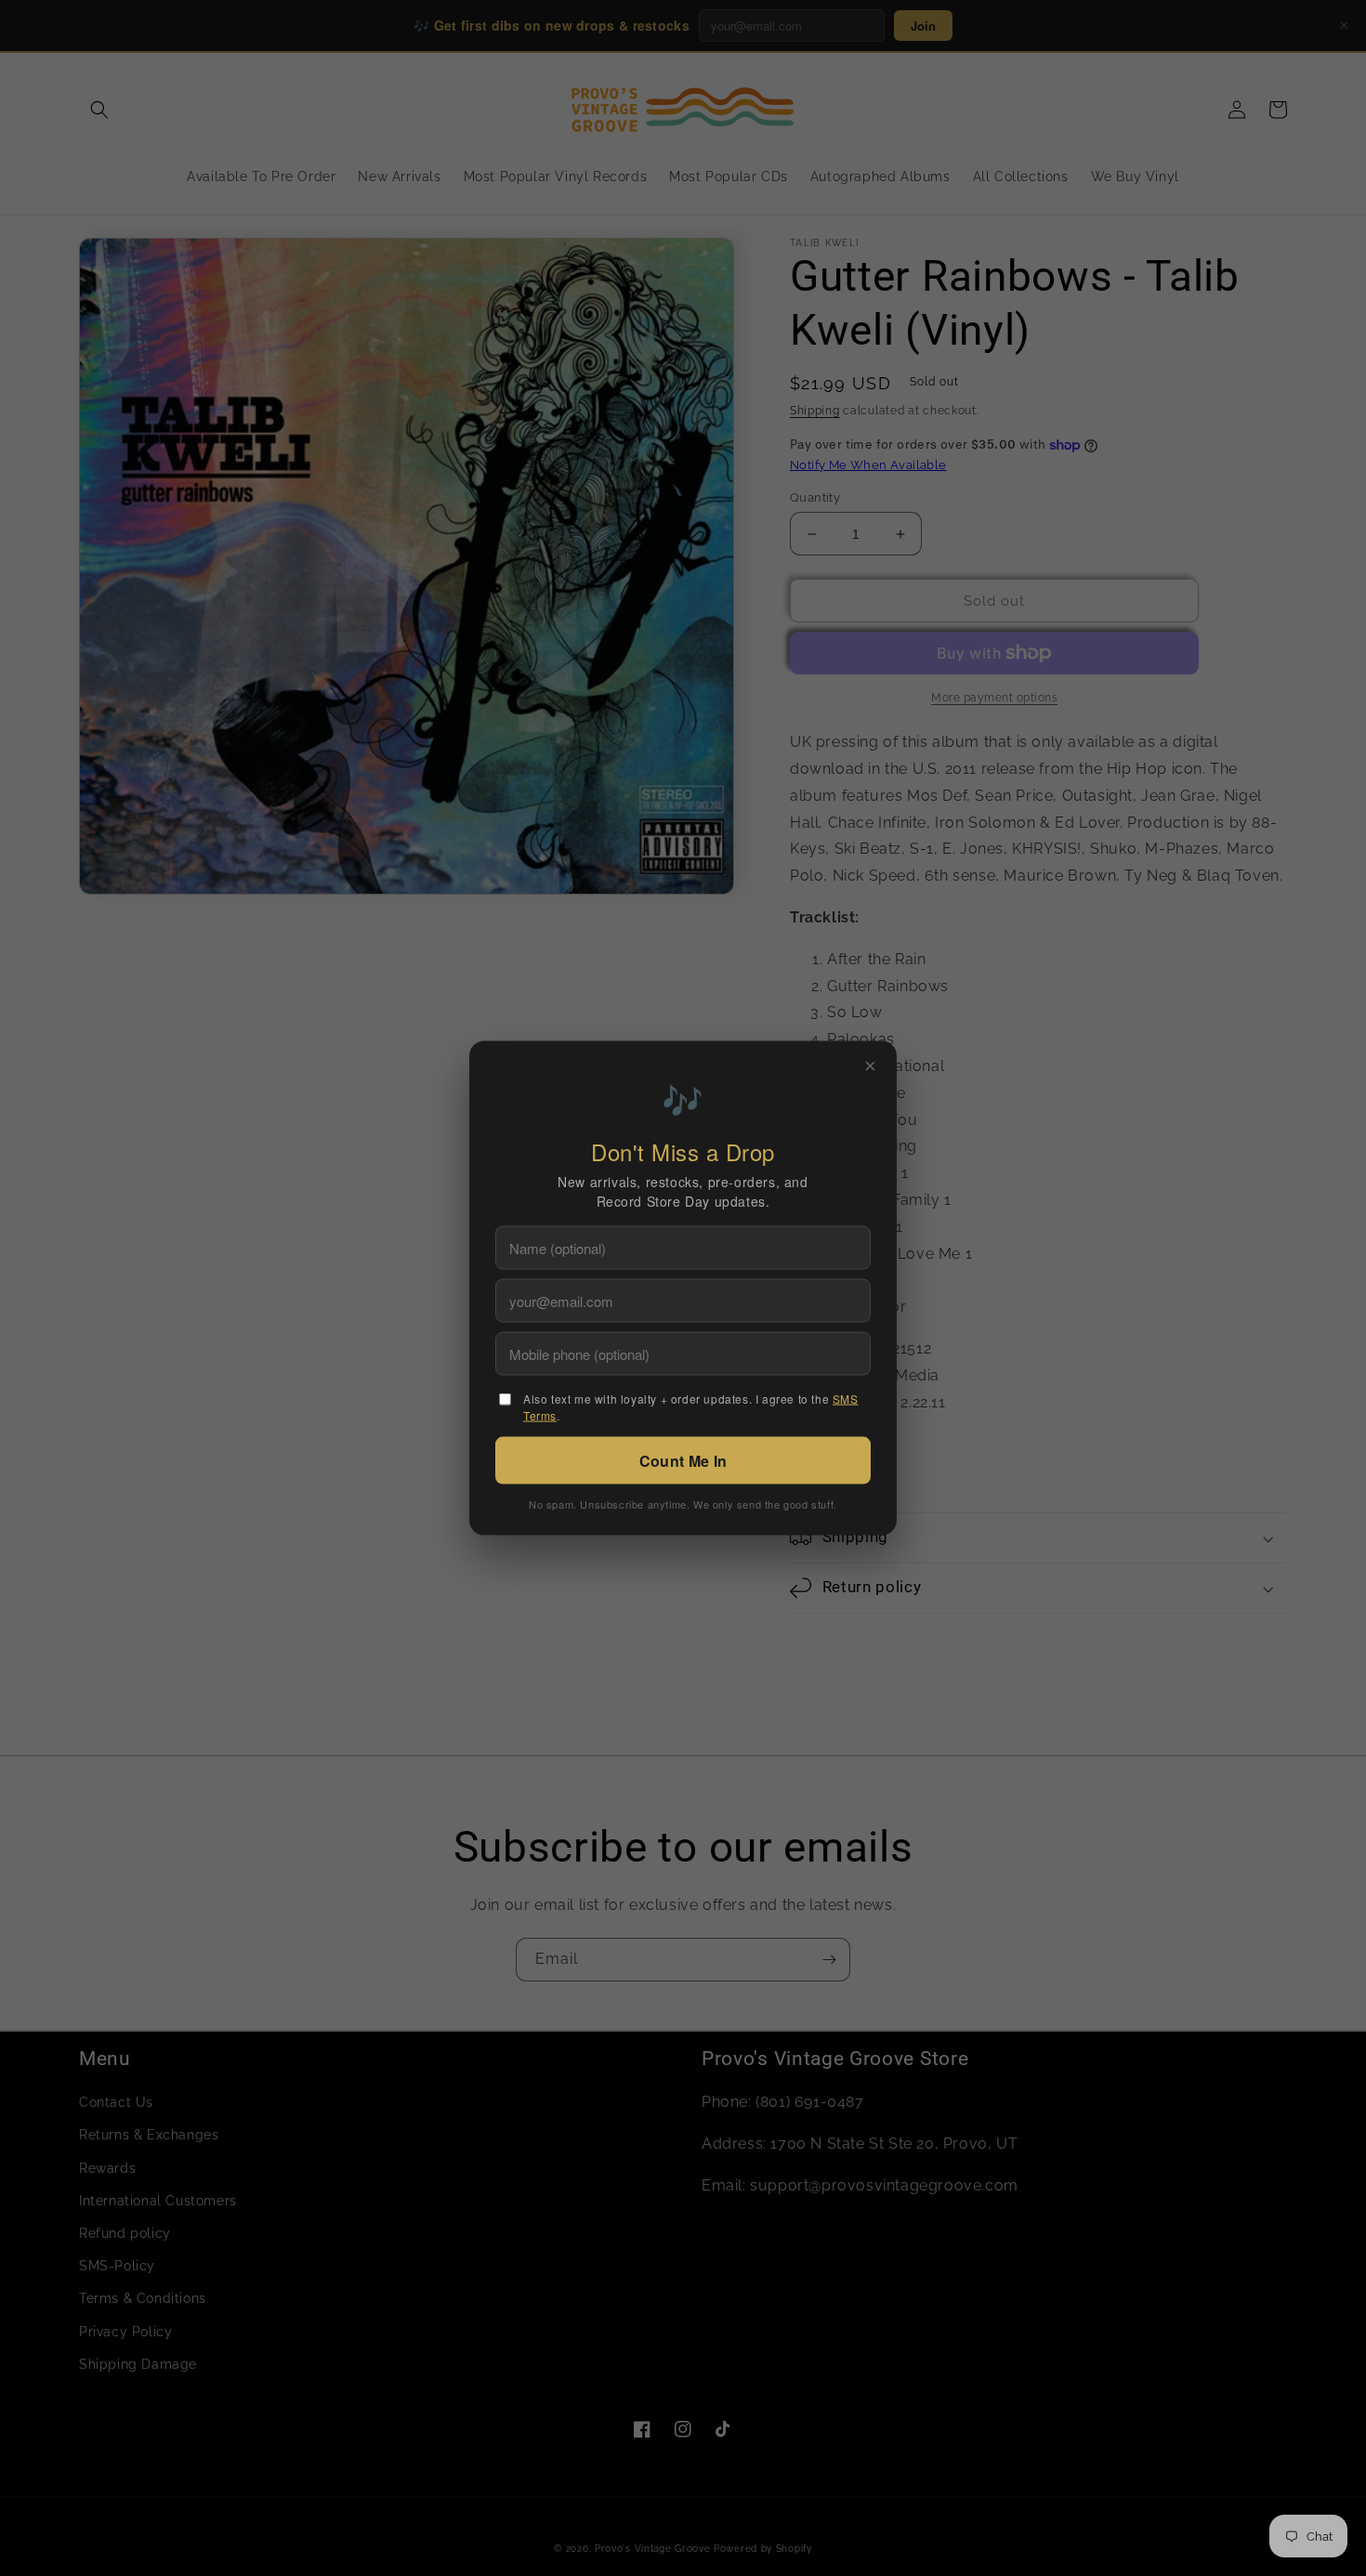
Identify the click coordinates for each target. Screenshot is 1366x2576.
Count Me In (683, 1460)
